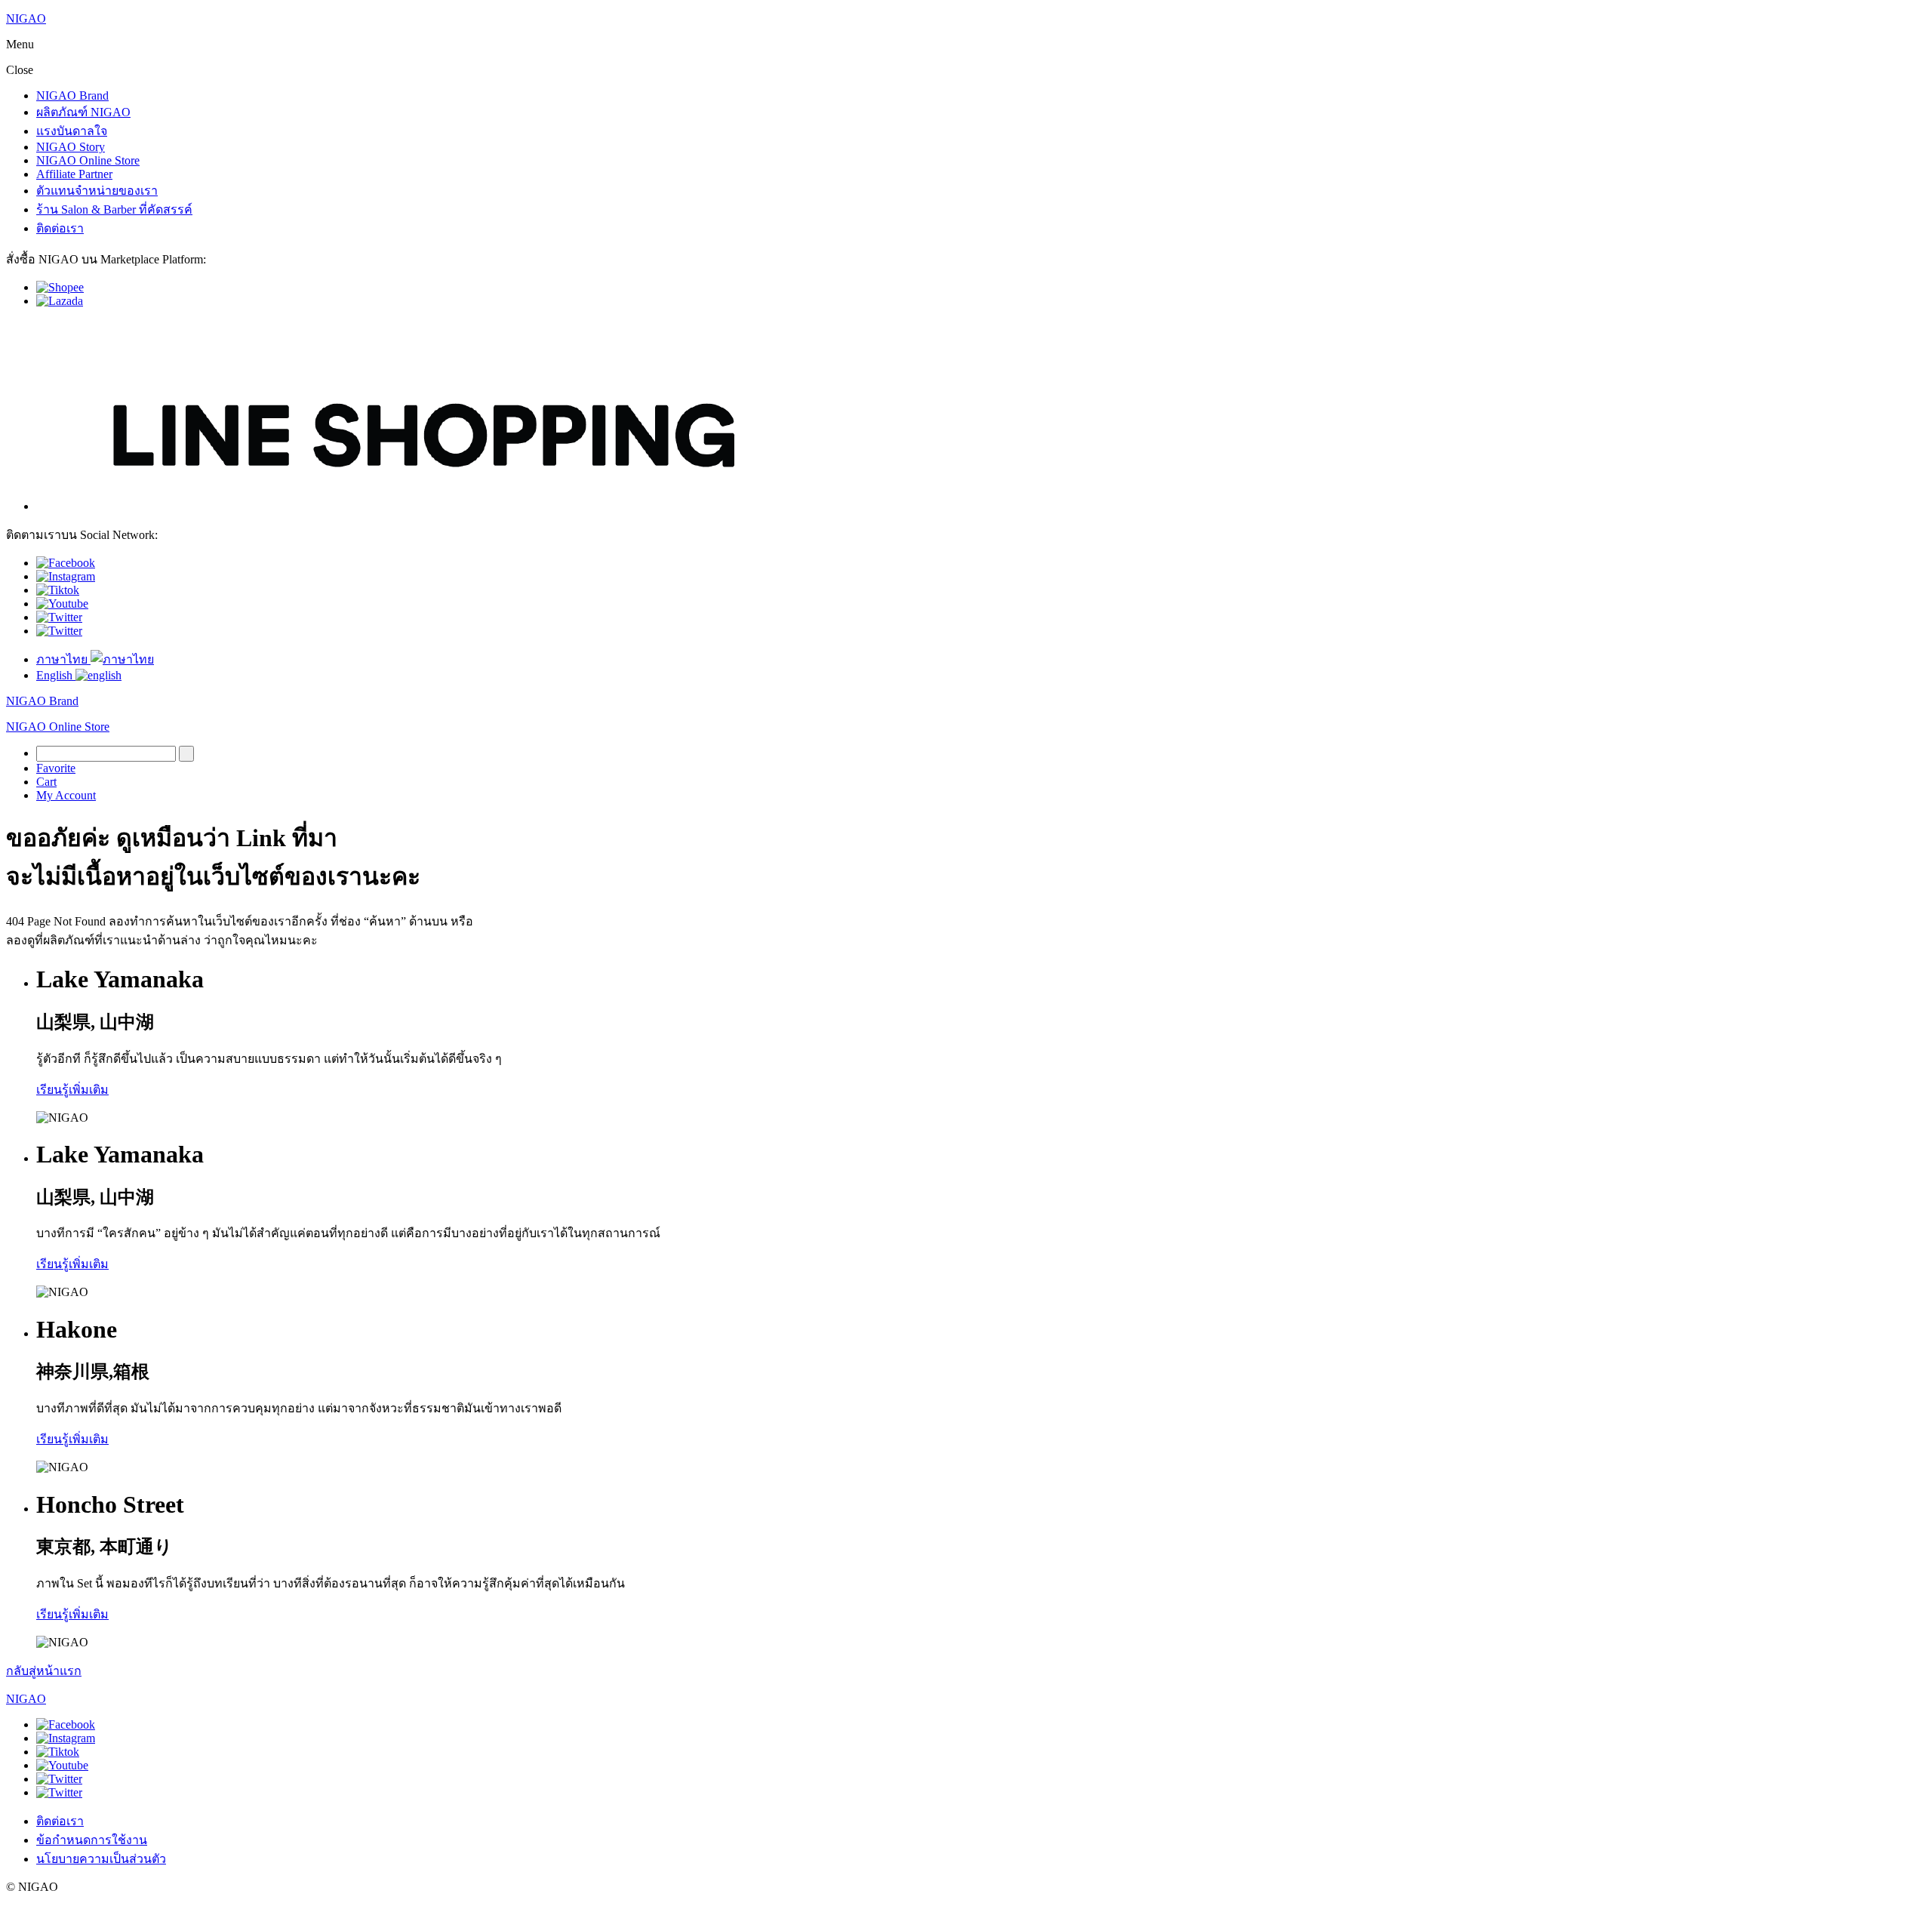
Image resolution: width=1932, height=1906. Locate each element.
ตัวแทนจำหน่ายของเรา (97, 191)
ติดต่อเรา (60, 228)
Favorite (56, 768)
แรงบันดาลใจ (72, 131)
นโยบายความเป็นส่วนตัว (101, 1859)
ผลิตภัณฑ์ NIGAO (83, 112)
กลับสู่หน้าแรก (44, 1671)
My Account (66, 795)
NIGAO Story (71, 147)
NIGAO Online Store (88, 160)
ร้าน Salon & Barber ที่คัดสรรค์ (114, 209)
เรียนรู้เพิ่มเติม (72, 1090)
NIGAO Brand (72, 95)
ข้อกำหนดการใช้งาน (92, 1840)
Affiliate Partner (74, 174)
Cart (46, 782)
